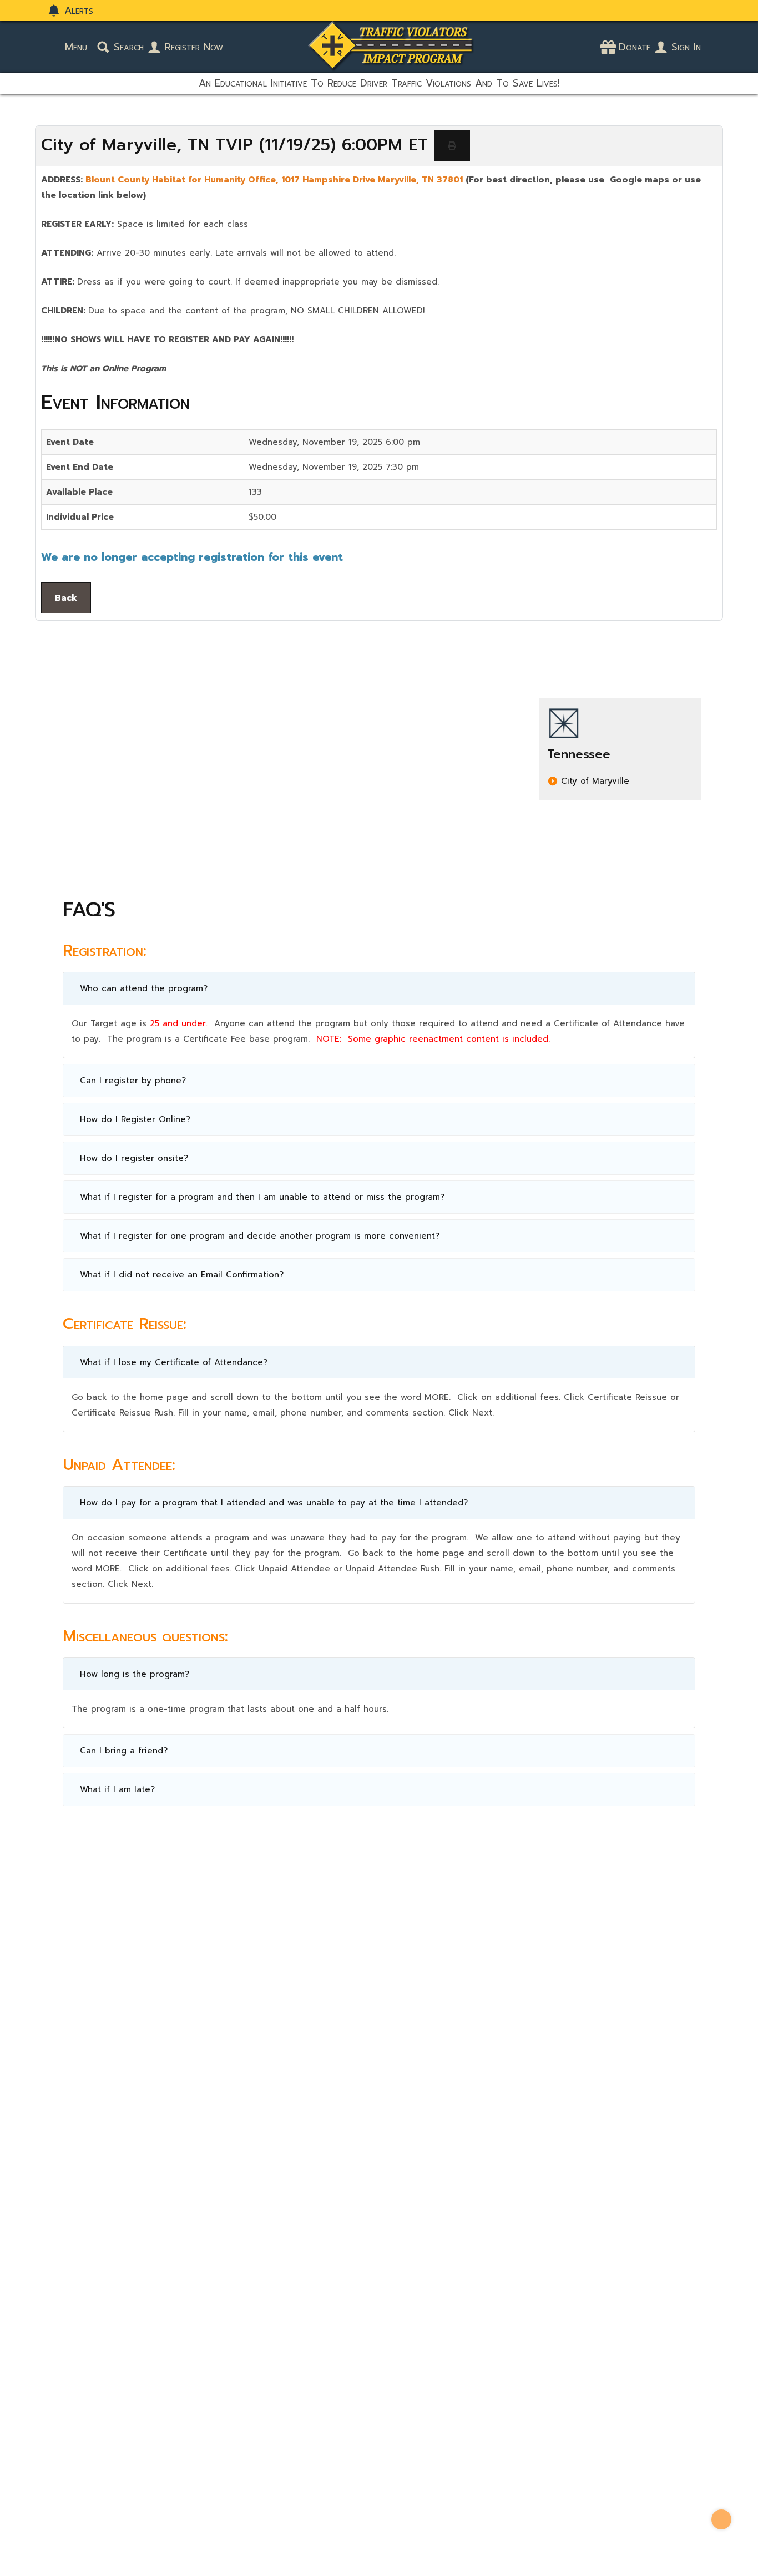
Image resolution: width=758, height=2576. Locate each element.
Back (66, 598)
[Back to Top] (721, 2519)
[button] (379, 988)
